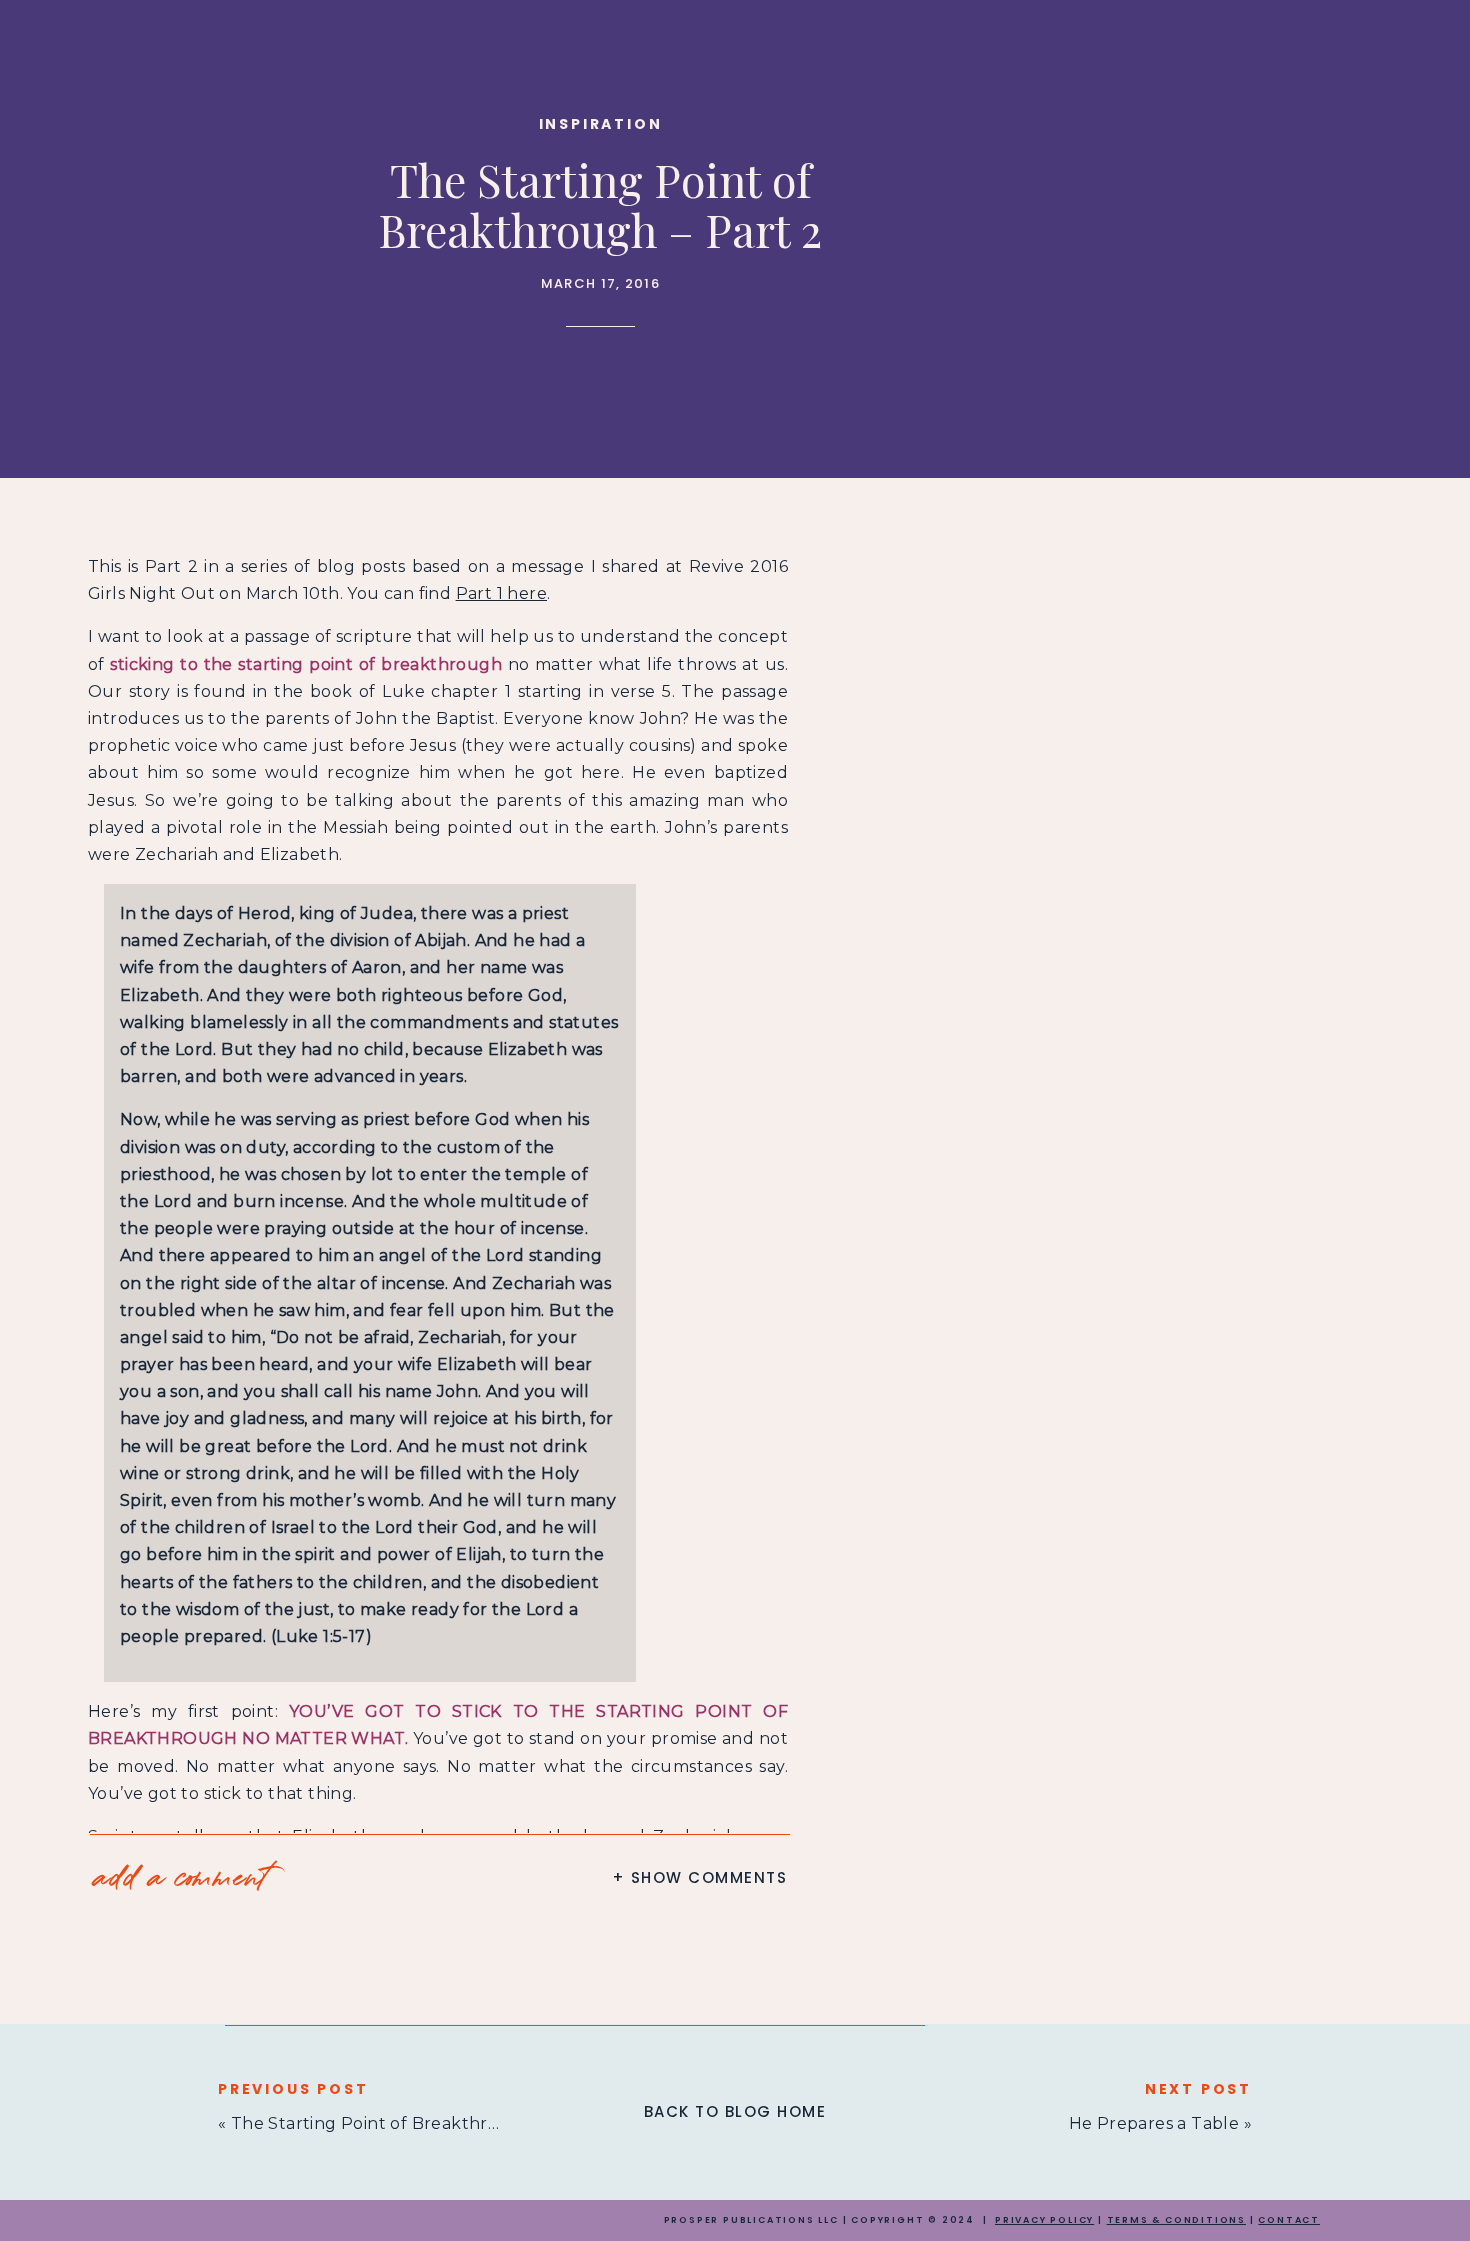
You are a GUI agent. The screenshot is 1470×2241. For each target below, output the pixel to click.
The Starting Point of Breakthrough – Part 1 (414, 2123)
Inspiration (601, 124)
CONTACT (1289, 2220)
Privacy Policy (1044, 2220)
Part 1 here (501, 593)
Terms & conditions (1176, 2220)
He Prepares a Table (1154, 2123)
